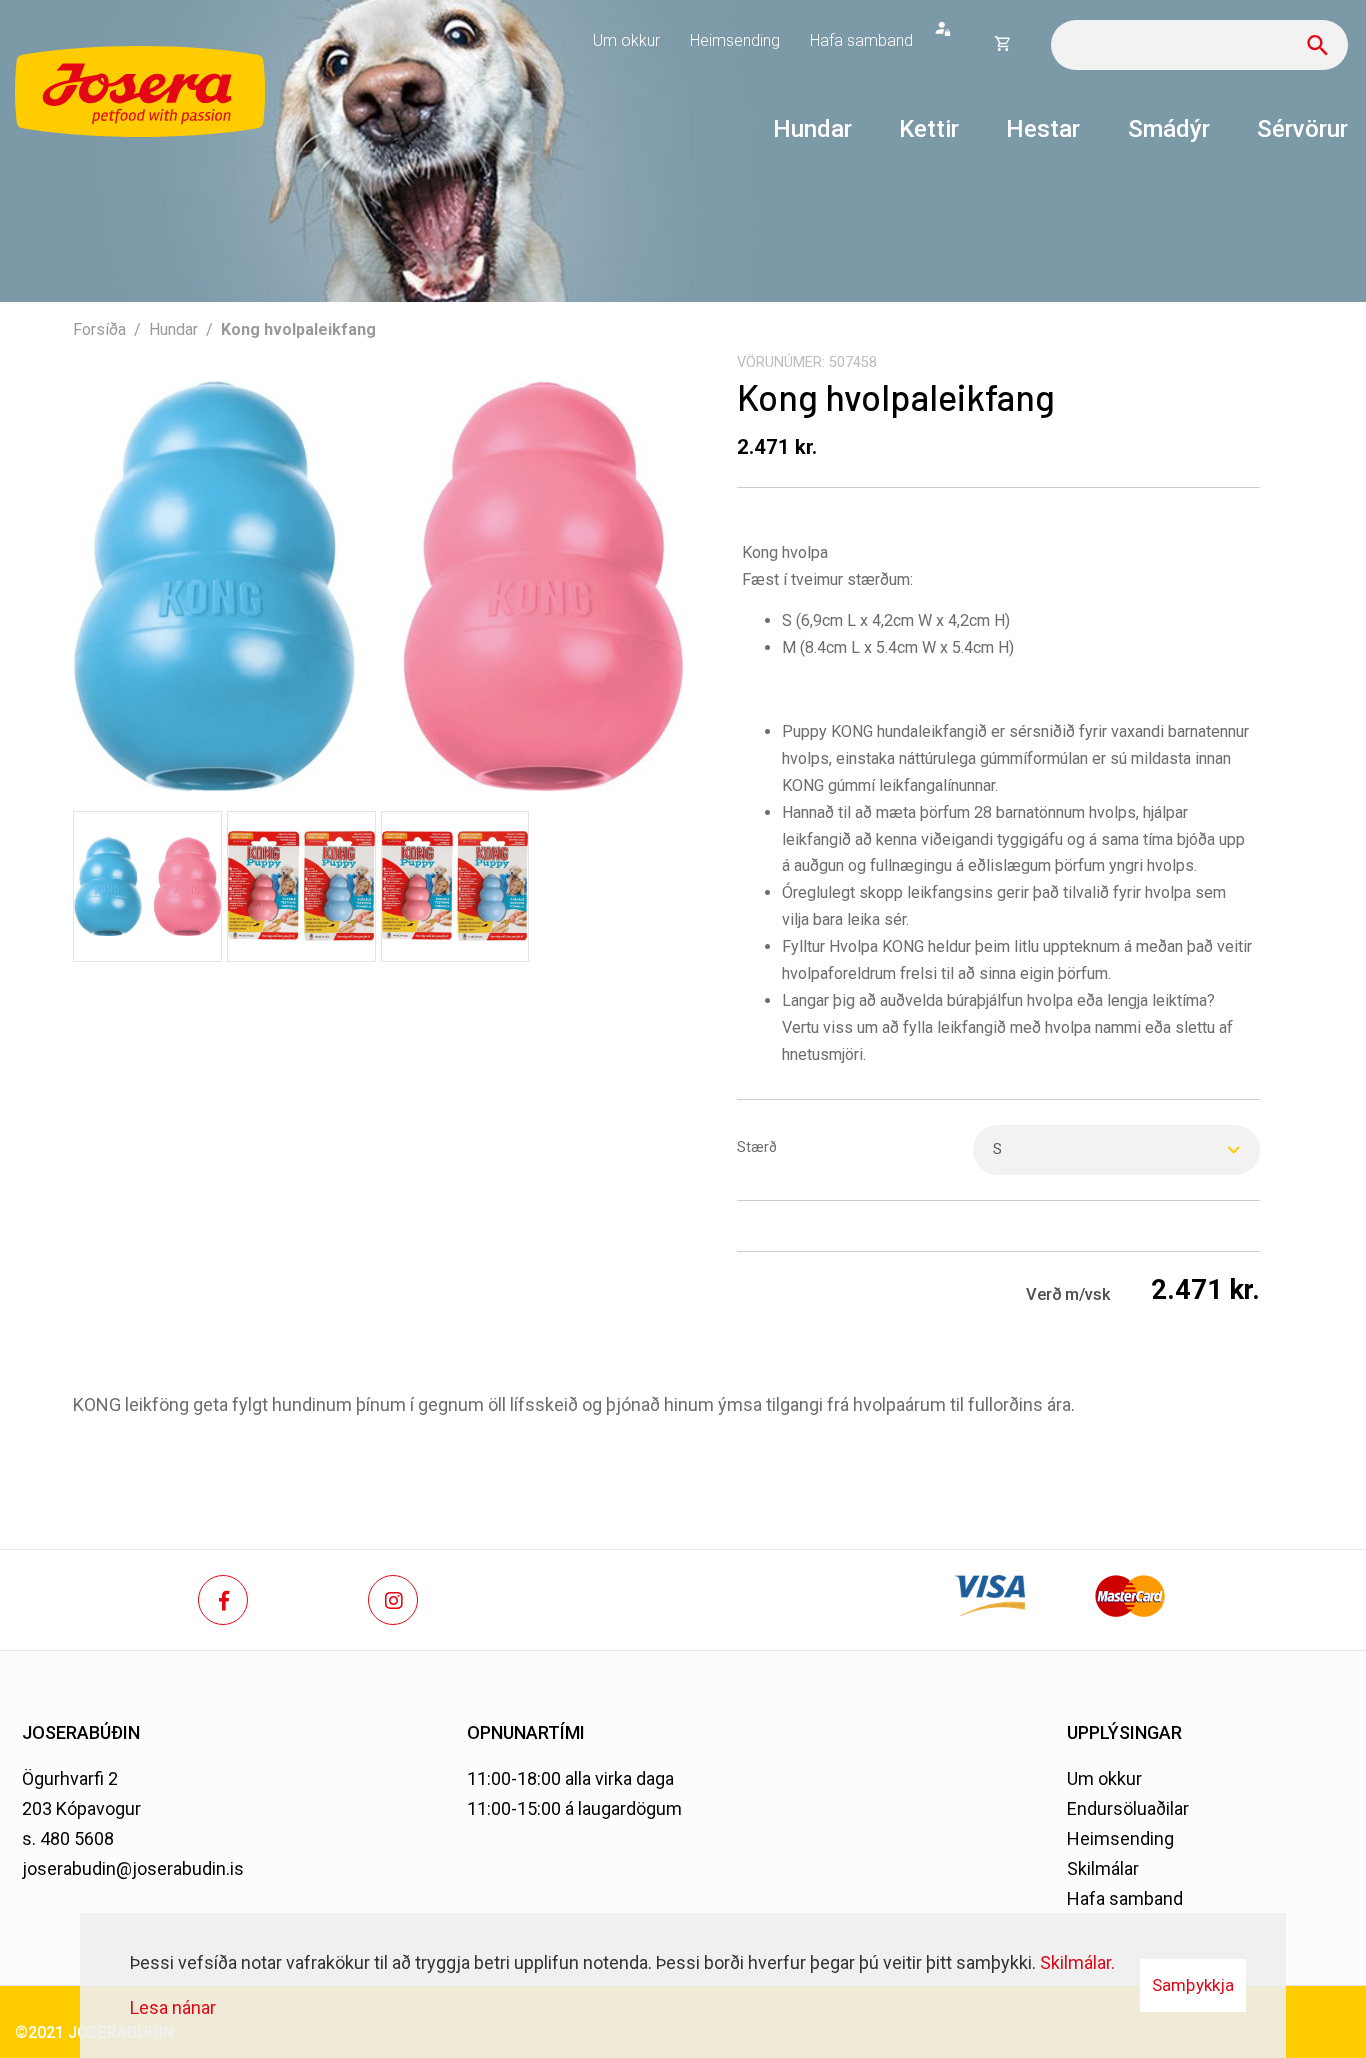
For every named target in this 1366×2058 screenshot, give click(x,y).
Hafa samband (1125, 1898)
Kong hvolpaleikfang (298, 329)
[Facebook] (223, 1600)
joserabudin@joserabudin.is (133, 1868)
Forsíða (99, 329)
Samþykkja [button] (1193, 1985)
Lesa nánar (173, 2007)
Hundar (173, 329)
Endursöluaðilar (1128, 1808)
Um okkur (1104, 1778)
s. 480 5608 (68, 1838)
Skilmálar (1103, 1868)
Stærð (757, 1147)
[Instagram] (393, 1600)
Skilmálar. (1077, 1962)
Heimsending (1120, 1838)
